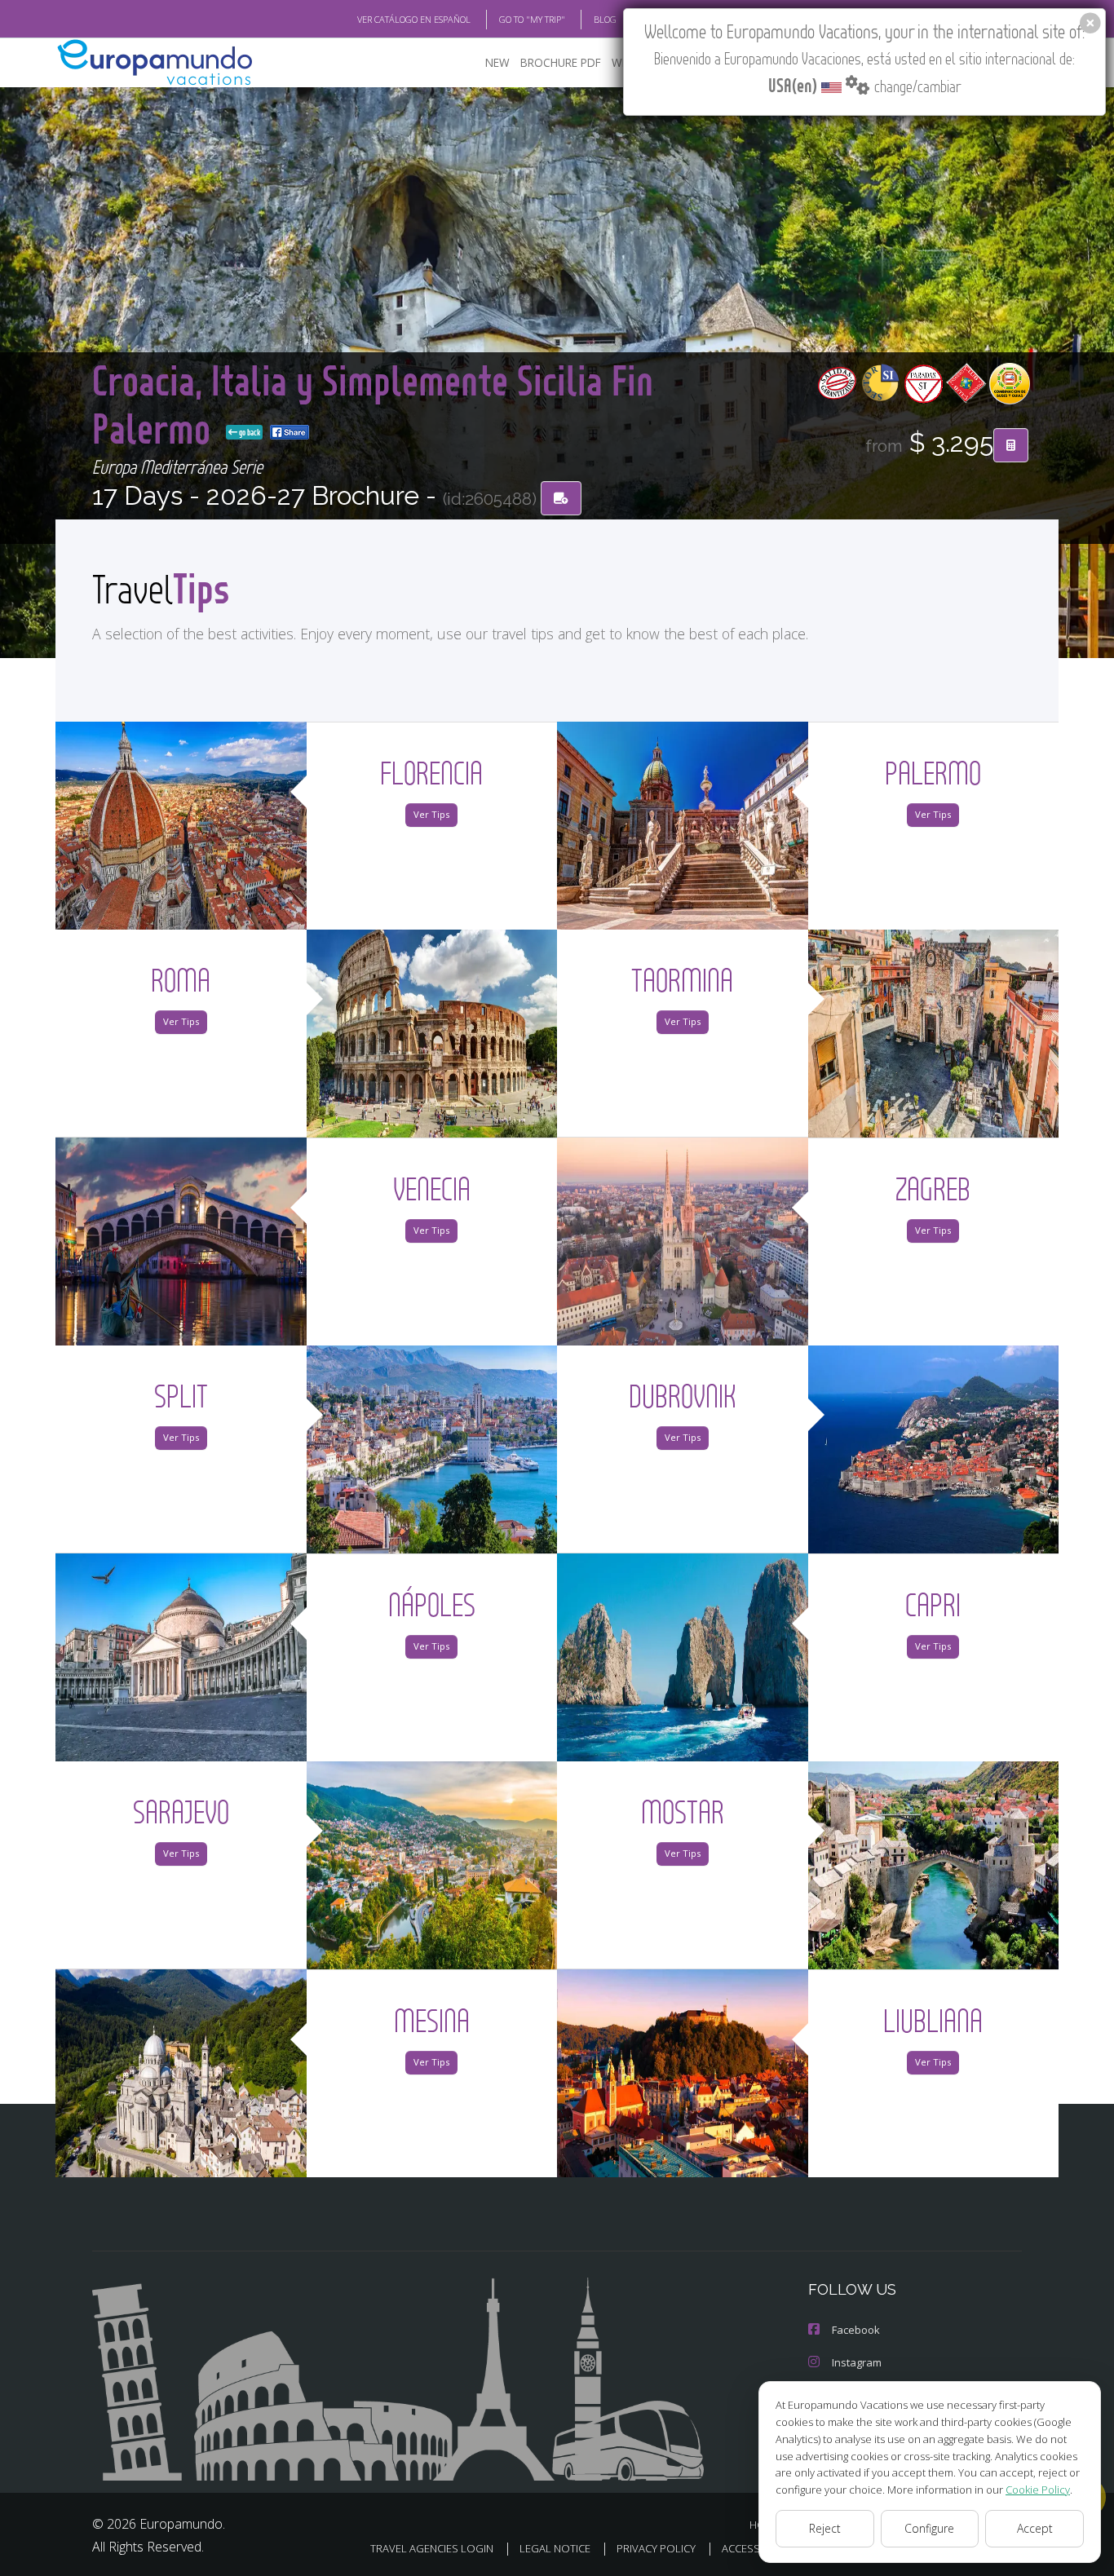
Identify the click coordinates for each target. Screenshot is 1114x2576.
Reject (825, 2528)
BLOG (605, 19)
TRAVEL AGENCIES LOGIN (432, 2548)
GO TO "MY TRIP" (532, 19)
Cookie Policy (1038, 2490)
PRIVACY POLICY (656, 2548)
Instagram (857, 2362)
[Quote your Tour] (1011, 445)
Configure (929, 2528)
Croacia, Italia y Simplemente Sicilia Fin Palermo (373, 403)
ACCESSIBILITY (756, 2548)
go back (249, 432)
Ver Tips (431, 814)
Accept (1035, 2528)
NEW (497, 62)
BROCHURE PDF (561, 62)
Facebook (856, 2330)
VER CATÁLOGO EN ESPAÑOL (414, 19)
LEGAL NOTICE (555, 2548)
